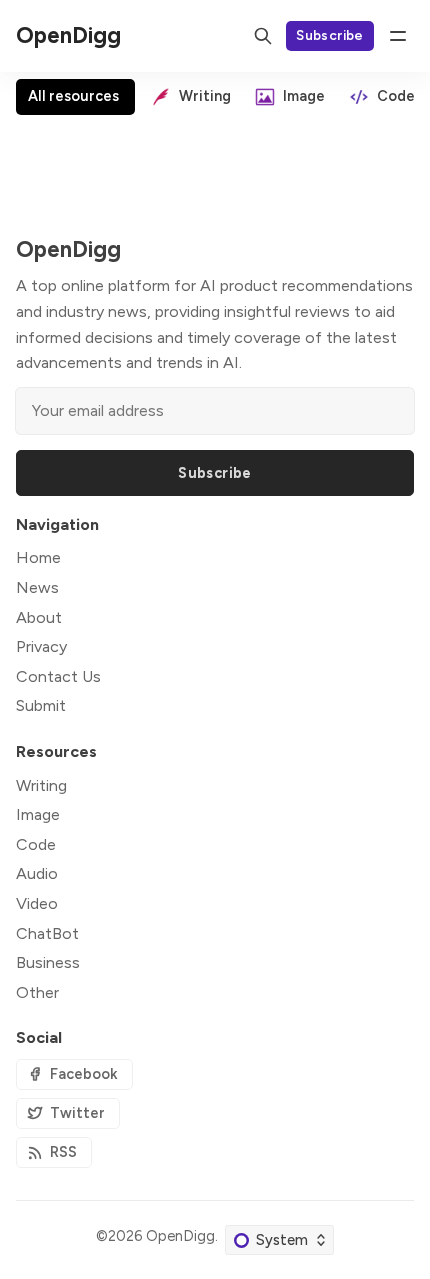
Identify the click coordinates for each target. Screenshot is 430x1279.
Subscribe (330, 35)
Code (36, 844)
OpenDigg (180, 1236)
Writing (41, 785)
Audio (37, 873)
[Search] (263, 36)
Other (37, 992)
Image (38, 814)
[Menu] (398, 36)
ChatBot (47, 933)
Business (48, 962)
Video (37, 903)
